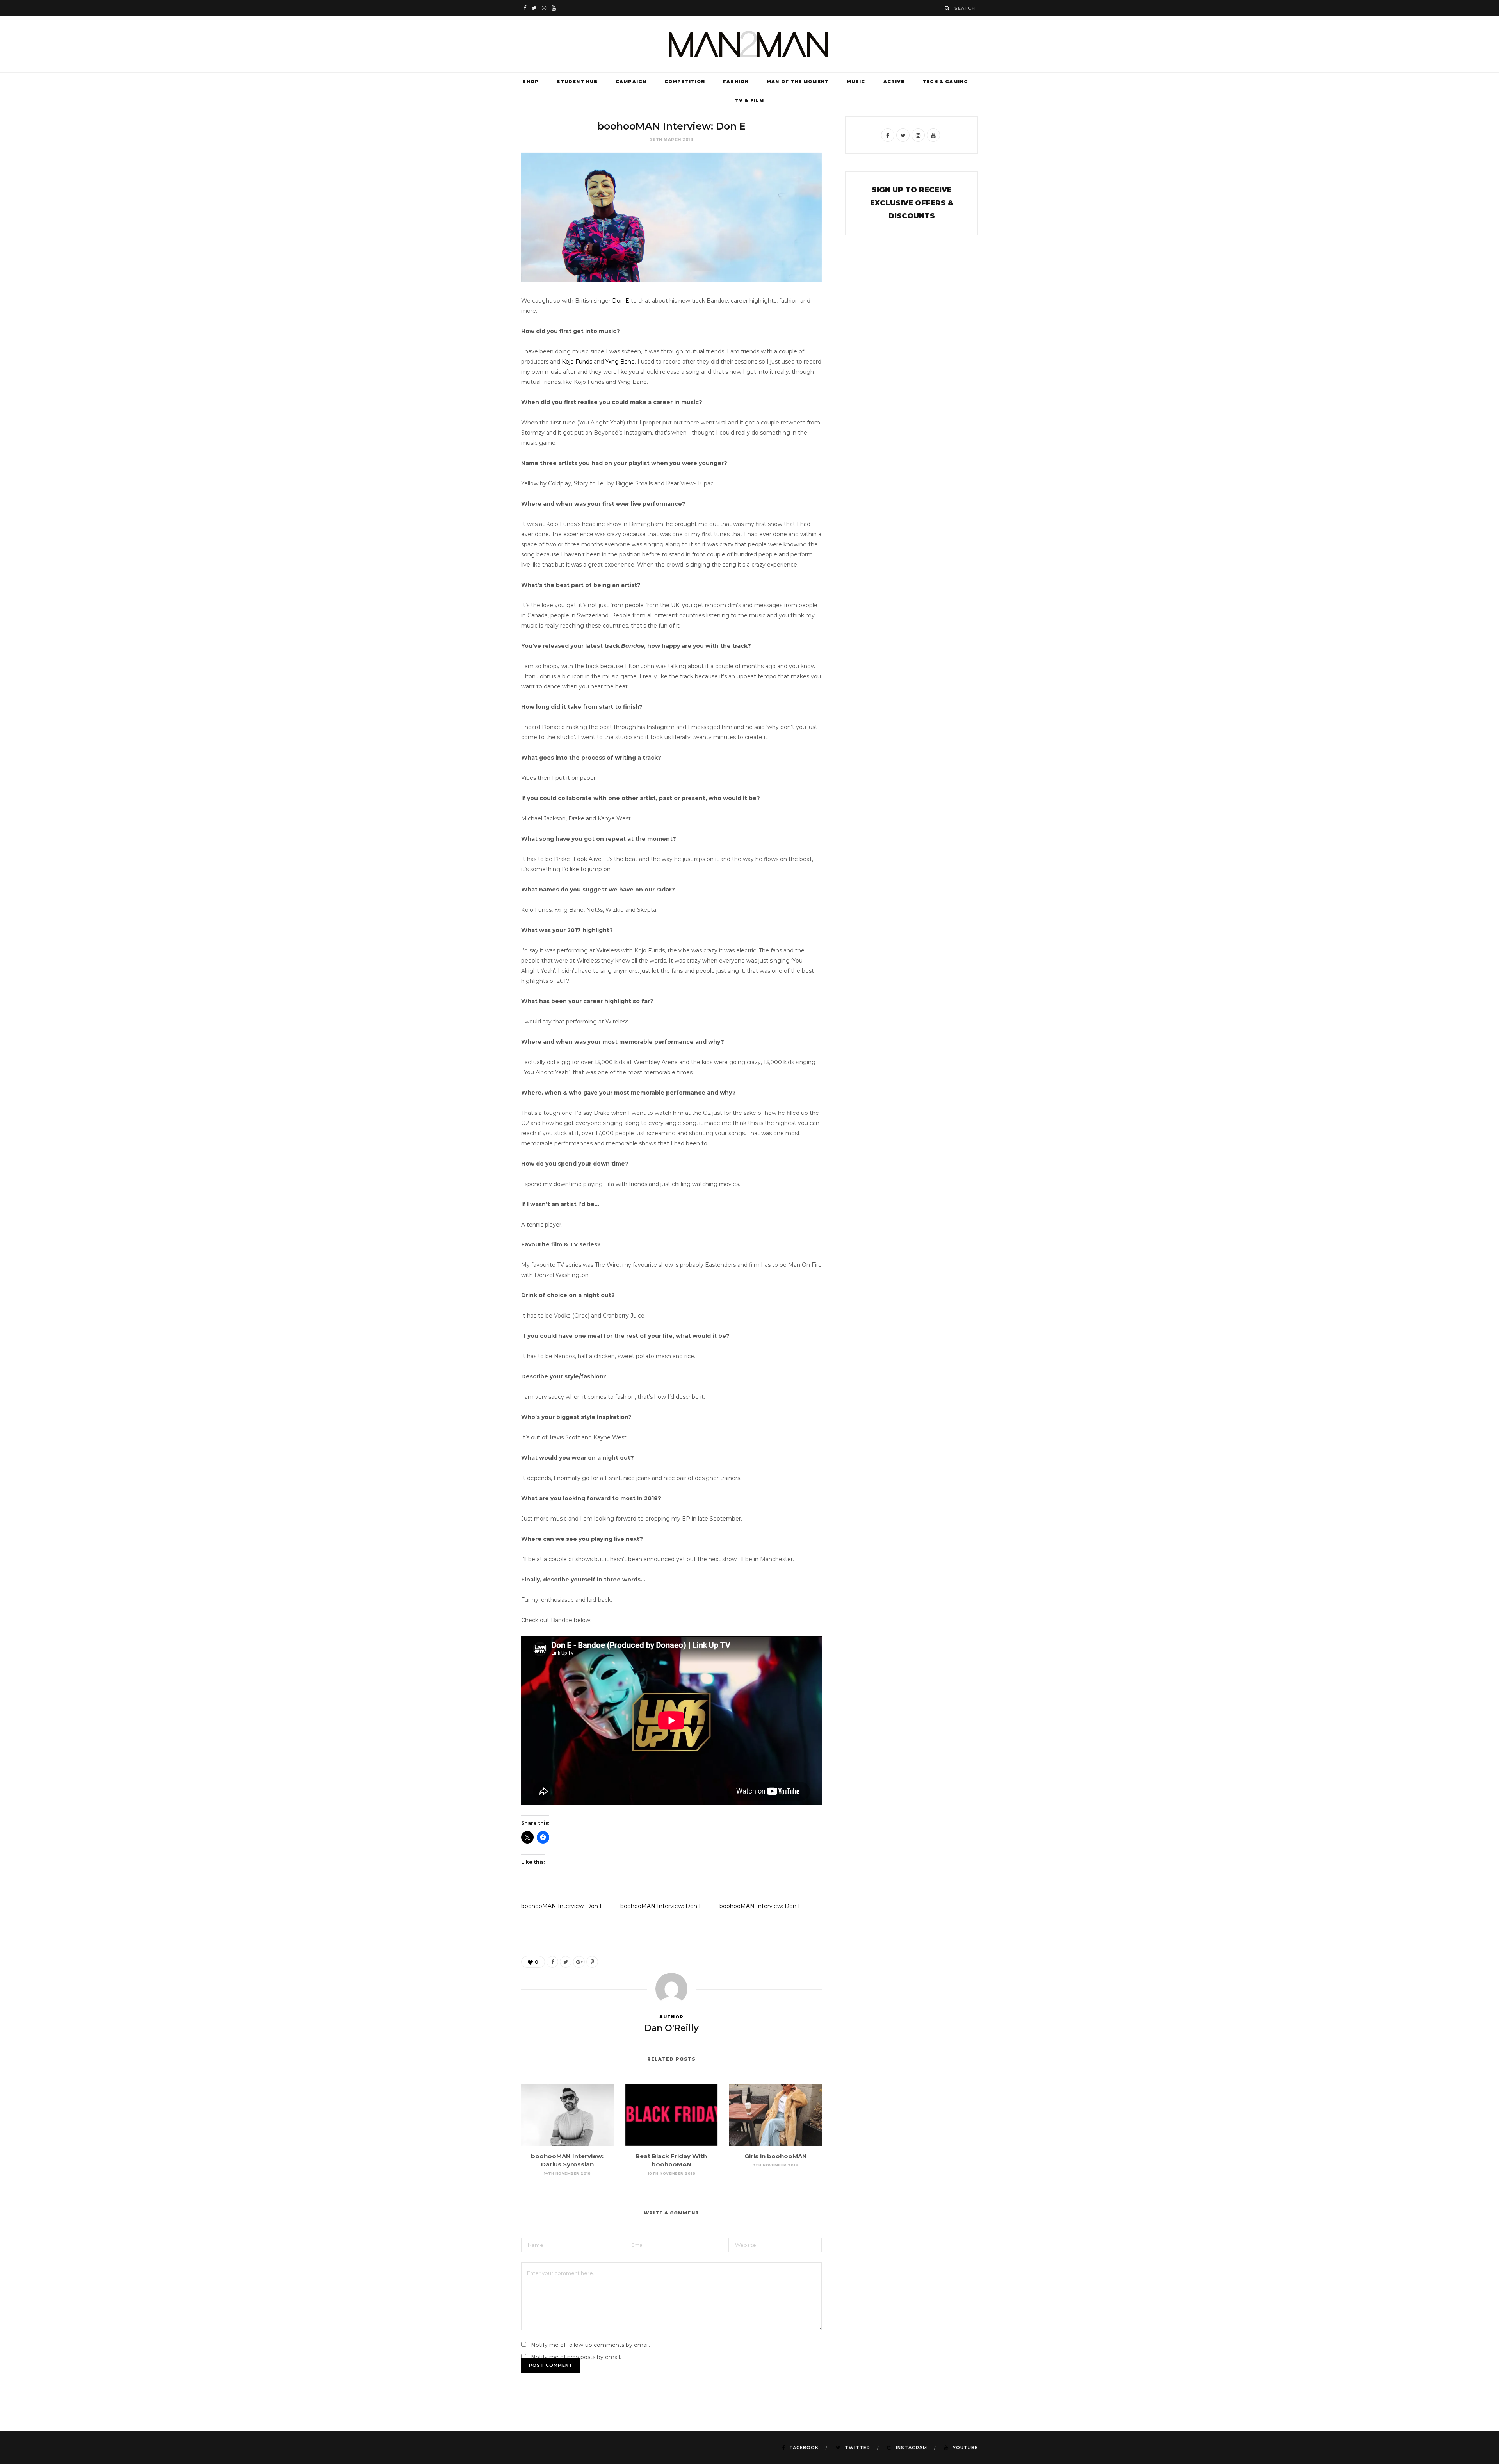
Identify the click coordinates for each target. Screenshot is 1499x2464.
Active (894, 82)
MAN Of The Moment (798, 82)
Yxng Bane (620, 362)
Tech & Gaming (945, 82)
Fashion (736, 82)
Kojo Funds (577, 362)
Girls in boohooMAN (776, 2156)
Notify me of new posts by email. (576, 2357)
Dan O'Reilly (672, 2028)
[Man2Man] (749, 44)
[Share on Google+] (579, 1962)
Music (856, 82)
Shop (530, 82)
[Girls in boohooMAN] (775, 2115)
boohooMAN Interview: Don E (562, 1906)
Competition (685, 82)
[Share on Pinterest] (592, 1962)
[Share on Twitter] (566, 1962)
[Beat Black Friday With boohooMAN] (672, 2115)
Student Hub (577, 82)
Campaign (631, 82)
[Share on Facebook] (552, 1962)
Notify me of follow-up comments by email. (590, 2345)
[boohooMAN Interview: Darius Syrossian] (567, 2115)
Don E (621, 301)
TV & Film (749, 100)
